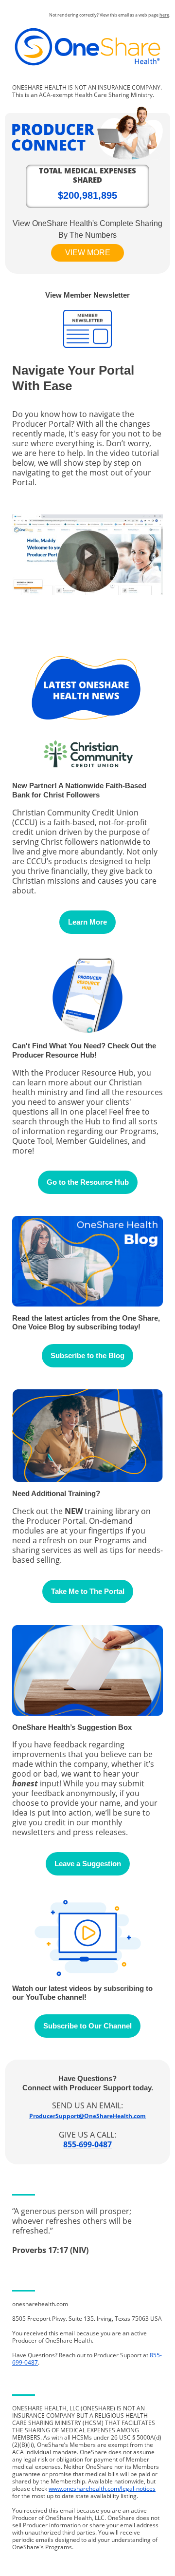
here (164, 15)
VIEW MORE (88, 253)
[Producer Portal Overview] (87, 589)
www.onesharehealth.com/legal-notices (102, 2489)
